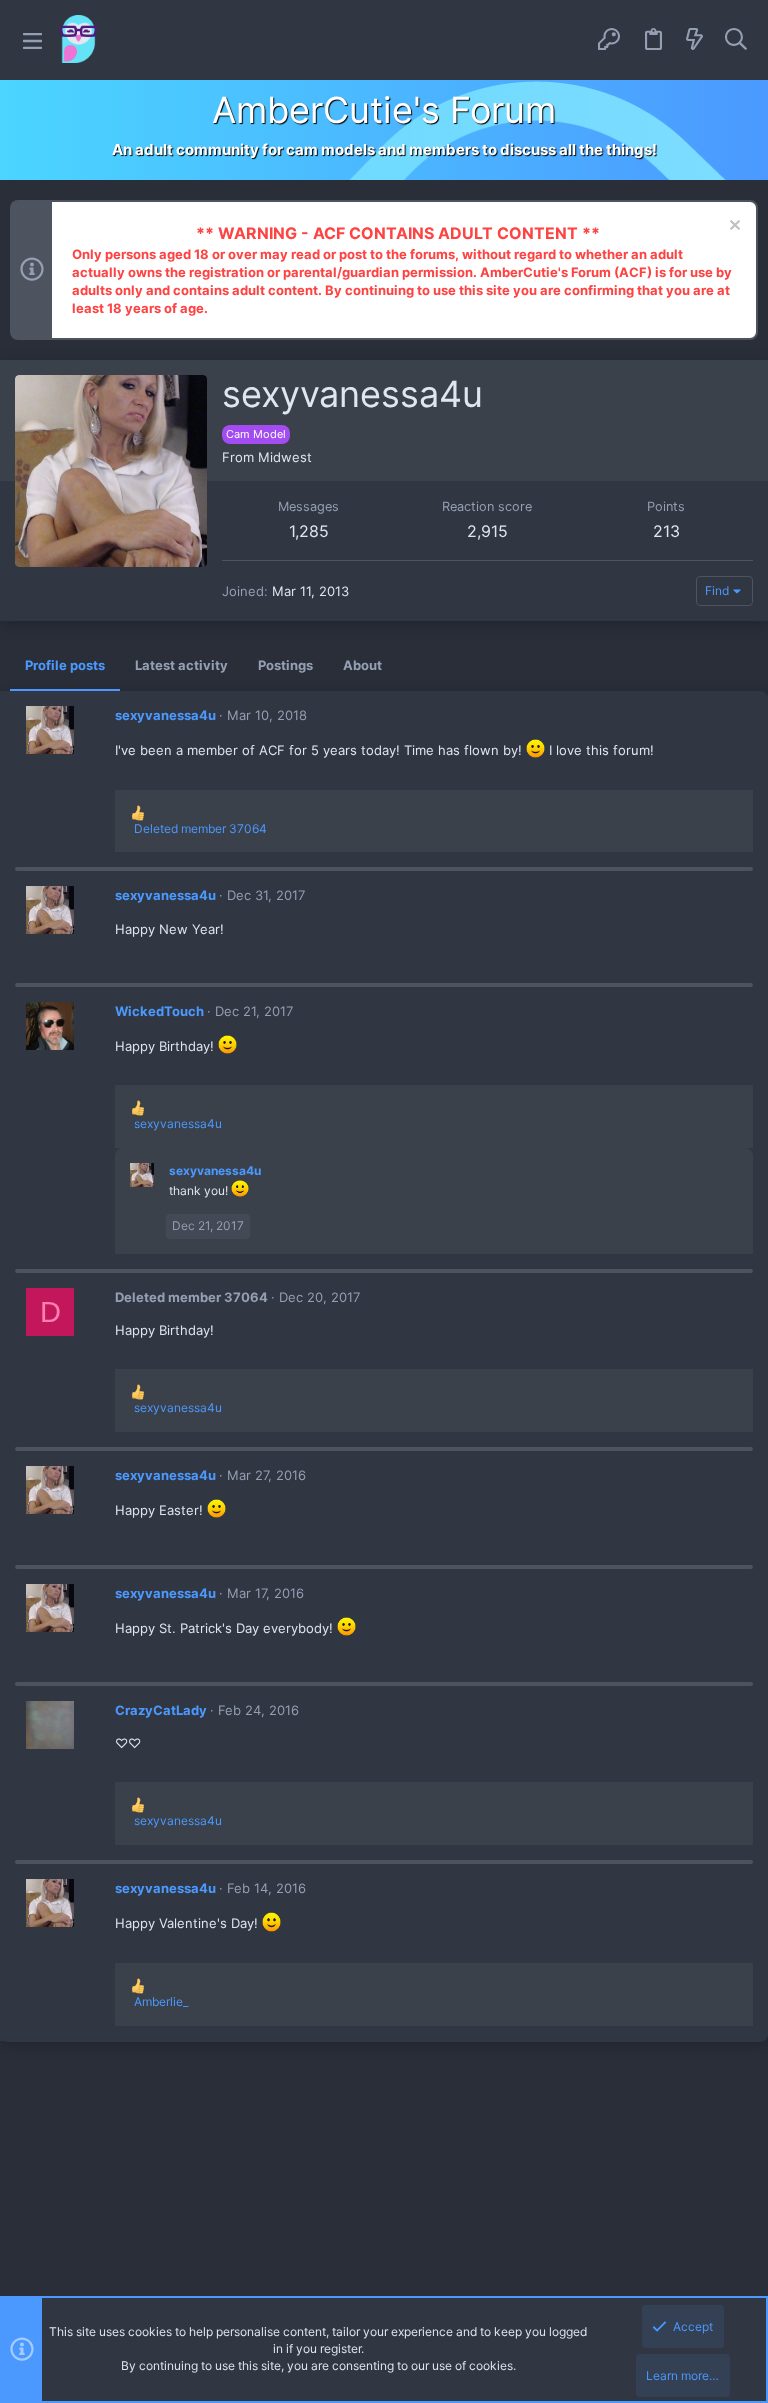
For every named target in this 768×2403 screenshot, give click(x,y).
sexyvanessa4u (165, 715)
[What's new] (695, 40)
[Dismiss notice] (732, 227)
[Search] (736, 40)
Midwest (285, 457)
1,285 (309, 531)
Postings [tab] (285, 665)
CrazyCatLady (161, 1710)
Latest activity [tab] (181, 665)
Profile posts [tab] (65, 665)
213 (666, 531)
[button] (32, 40)
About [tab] (362, 665)
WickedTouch (159, 1011)
